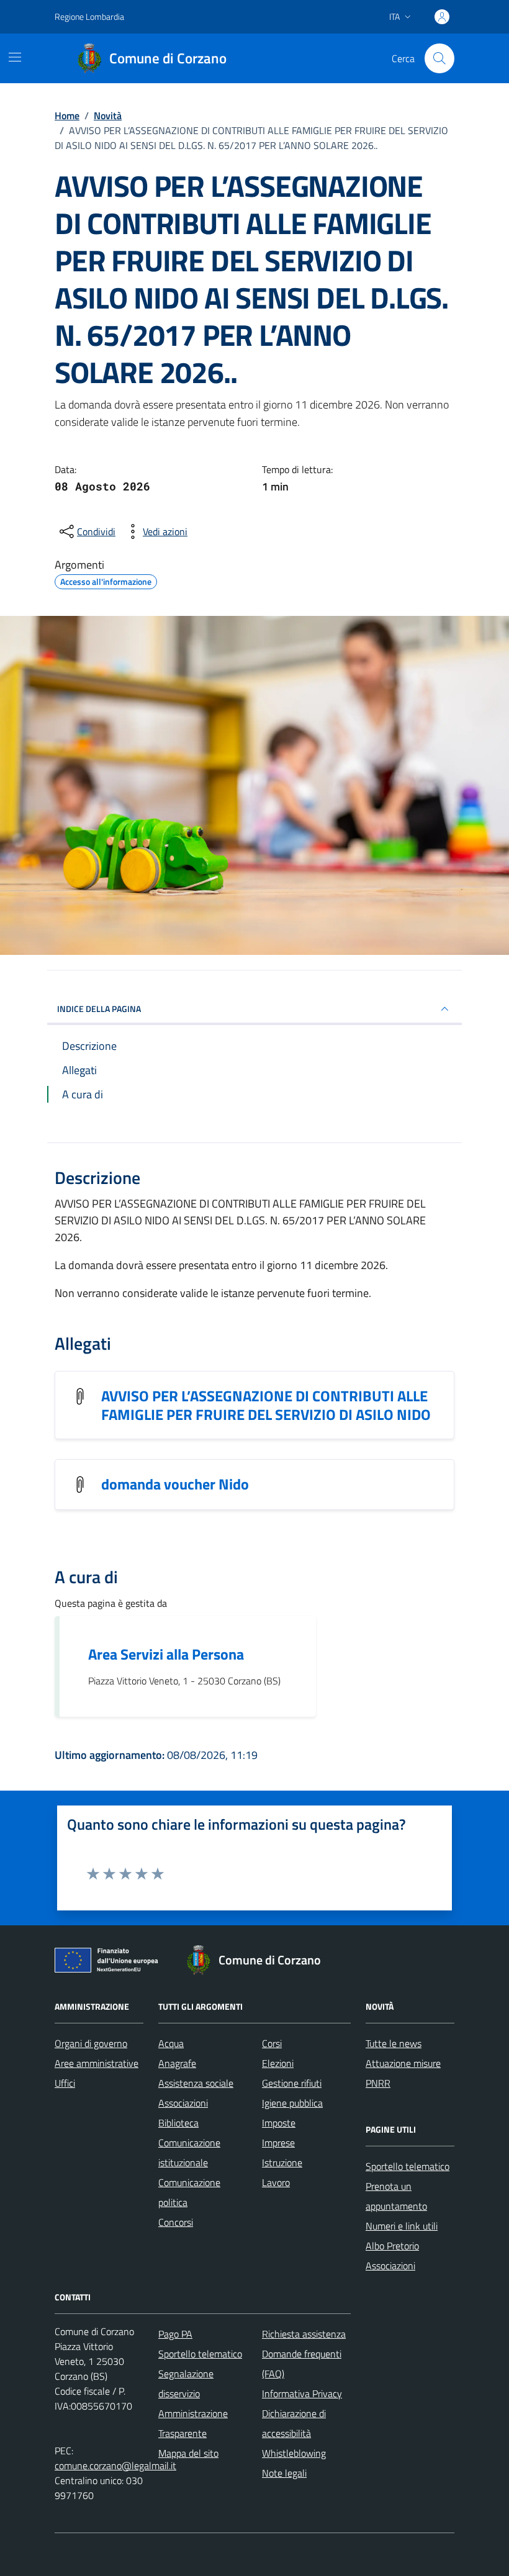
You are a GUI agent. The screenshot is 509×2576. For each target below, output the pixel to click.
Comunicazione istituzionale (189, 2153)
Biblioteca (178, 2123)
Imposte (279, 2123)
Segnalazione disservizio (186, 2384)
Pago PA (175, 2334)
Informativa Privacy (302, 2393)
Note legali (284, 2473)
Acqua (171, 2043)
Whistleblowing (294, 2453)
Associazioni (183, 2103)
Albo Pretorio (392, 2246)
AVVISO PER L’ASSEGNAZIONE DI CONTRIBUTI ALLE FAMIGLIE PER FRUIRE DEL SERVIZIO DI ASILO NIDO (266, 1405)
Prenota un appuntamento (396, 2196)
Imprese (278, 2143)
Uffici (65, 2083)
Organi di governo (91, 2043)
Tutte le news (394, 2043)
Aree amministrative (97, 2063)
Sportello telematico (408, 2166)
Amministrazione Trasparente (193, 2423)
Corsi (272, 2043)
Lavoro (276, 2182)
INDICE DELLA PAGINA (99, 1009)
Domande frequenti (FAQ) (302, 2364)
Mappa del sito (188, 2453)
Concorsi (176, 2222)
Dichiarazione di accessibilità (294, 2423)
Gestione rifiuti (292, 2083)
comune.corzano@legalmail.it (115, 2465)
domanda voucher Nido (175, 1484)
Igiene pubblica (292, 2103)
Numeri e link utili (402, 2226)
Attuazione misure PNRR (403, 2073)
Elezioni (278, 2063)
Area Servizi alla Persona (166, 1654)
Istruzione (282, 2162)
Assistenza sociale (196, 2083)
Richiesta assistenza (304, 2334)
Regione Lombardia (89, 16)
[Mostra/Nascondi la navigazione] (15, 57)
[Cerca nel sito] (439, 58)
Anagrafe (177, 2063)
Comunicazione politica (189, 2192)
